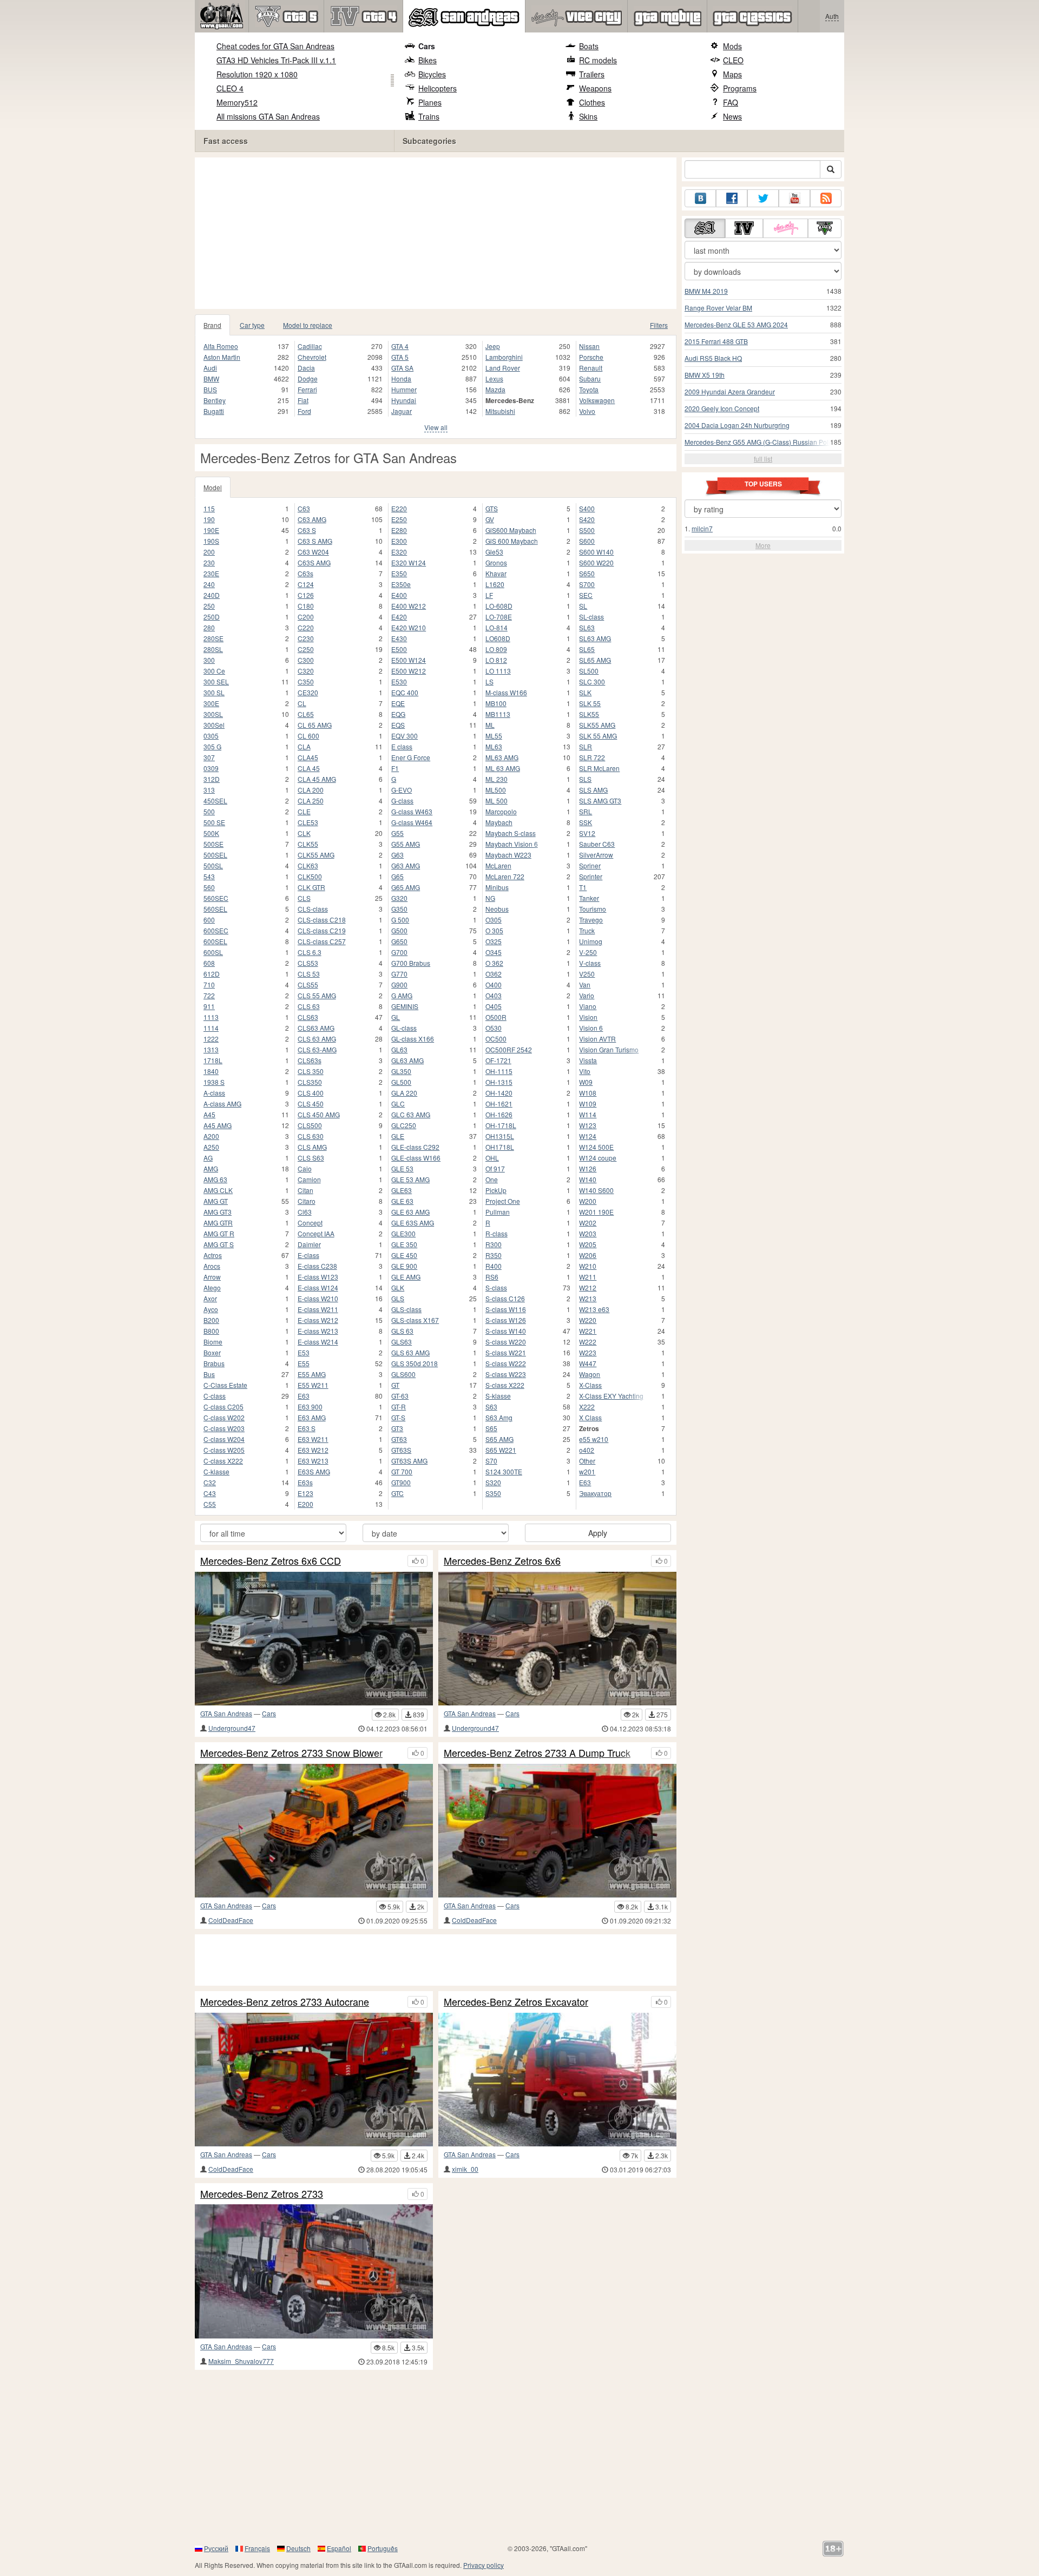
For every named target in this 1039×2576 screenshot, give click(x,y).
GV (490, 519)
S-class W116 (506, 1309)
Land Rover (503, 368)
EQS (398, 725)
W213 (588, 1298)
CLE (304, 811)
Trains (429, 116)
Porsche (591, 357)
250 (209, 606)
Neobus (497, 909)
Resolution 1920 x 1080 (257, 74)
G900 (399, 984)
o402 (587, 1450)
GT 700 (402, 1471)
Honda (401, 378)
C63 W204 (313, 552)
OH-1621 (499, 1103)
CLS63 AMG (316, 1028)
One (492, 1179)
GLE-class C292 (415, 1147)
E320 (399, 552)
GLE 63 (402, 1201)
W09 (586, 1082)
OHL (492, 1158)
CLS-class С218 (322, 920)
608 (209, 963)
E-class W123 (318, 1277)
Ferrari (307, 389)
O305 (494, 920)
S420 (587, 519)
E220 (399, 508)
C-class (215, 1396)
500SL (213, 865)
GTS (492, 508)
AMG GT (216, 1201)
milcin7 (702, 528)
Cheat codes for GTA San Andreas (275, 46)
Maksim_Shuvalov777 (241, 2361)
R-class (497, 1233)
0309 (211, 768)
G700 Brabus (411, 963)
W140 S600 (596, 1190)
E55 (304, 1363)
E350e (401, 584)
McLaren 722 (505, 876)
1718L (213, 1060)
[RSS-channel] (826, 198)
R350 (494, 1255)
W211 (588, 1277)
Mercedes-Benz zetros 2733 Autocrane (285, 2002)
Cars (427, 46)
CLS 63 (309, 1006)
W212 (588, 1287)
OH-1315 (499, 1082)
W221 (588, 1331)
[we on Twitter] (763, 198)
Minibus (497, 887)
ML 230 (497, 779)
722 (209, 995)
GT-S (398, 1417)
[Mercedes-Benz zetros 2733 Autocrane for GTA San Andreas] (314, 2080)
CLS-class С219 (322, 930)
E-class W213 (318, 1331)
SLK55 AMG (597, 725)
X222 (587, 1406)
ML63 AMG (502, 757)
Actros (213, 1255)
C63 (304, 508)
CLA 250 (311, 801)
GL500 (401, 1082)
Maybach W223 (508, 855)
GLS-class (406, 1309)
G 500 (400, 920)
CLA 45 (309, 768)
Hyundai (404, 400)
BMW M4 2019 (706, 291)
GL (396, 1017)
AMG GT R (219, 1233)
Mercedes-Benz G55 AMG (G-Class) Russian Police (761, 442)
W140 (588, 1179)
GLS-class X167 (415, 1320)
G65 (397, 876)
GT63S (401, 1450)
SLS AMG (593, 790)
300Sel (214, 725)
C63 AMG (312, 519)
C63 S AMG (315, 541)
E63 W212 (313, 1450)
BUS (210, 389)
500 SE (214, 822)
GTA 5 (400, 357)
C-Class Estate (225, 1385)
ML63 (494, 746)
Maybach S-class (511, 833)
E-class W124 (318, 1287)
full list (763, 459)
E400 (399, 595)
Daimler (309, 1244)
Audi (210, 368)
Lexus (494, 378)
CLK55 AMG (316, 855)
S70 (491, 1461)
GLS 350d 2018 (415, 1363)
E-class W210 (318, 1298)
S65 (491, 1428)
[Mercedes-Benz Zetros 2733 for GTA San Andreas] (314, 2271)
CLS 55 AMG (317, 995)
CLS (304, 898)
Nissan (589, 346)
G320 (399, 898)
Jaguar (402, 411)
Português (383, 2548)
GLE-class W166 (416, 1158)
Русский (216, 2548)
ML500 (496, 790)
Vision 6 (591, 1028)
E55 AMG (312, 1374)
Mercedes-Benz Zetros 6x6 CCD (271, 1561)
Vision (588, 1017)
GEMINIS (405, 1006)
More (763, 545)
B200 (211, 1320)
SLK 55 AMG (598, 736)
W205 (588, 1244)
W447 (588, 1363)
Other (587, 1461)
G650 (399, 941)
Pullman (498, 1212)
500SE (213, 844)
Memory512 (237, 102)
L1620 (495, 584)
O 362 (494, 963)
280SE (213, 638)
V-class (590, 963)
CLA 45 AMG (317, 779)
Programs (740, 88)
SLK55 (589, 714)
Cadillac (310, 346)
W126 (588, 1168)
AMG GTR (218, 1223)
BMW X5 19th (705, 375)
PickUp (496, 1190)
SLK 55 (590, 703)
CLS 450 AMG (319, 1114)
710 (209, 984)
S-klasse (498, 1396)
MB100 (496, 703)
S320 (493, 1482)
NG (490, 898)
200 (209, 552)
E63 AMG (312, 1417)
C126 (306, 595)
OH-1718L (501, 1125)
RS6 (492, 1277)
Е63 (585, 1482)
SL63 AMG (595, 638)
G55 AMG (406, 844)
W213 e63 (594, 1309)
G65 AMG (406, 887)
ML (490, 725)
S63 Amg (499, 1417)
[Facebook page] (732, 198)
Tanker (589, 898)
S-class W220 (506, 1342)
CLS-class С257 (322, 941)
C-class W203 (224, 1428)
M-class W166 (506, 692)
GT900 (401, 1482)
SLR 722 (592, 757)
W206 (588, 1255)
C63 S (307, 530)
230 (209, 562)
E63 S (307, 1428)
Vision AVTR (597, 1039)
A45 (209, 1114)
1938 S (214, 1082)
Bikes (428, 60)
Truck (587, 930)
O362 (494, 974)
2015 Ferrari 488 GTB (716, 341)
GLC (398, 1103)
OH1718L (500, 1147)
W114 (588, 1114)
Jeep (493, 346)
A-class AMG (222, 1103)
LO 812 (496, 660)
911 (209, 1006)
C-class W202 (224, 1417)
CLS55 (308, 984)
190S (211, 541)
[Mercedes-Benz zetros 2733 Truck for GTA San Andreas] (557, 1831)
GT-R (399, 1406)
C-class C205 (223, 1406)
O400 (494, 984)
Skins (588, 116)
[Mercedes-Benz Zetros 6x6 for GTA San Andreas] (557, 1639)
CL (302, 703)
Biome (213, 1342)
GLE (398, 1136)
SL (583, 606)
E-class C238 (317, 1266)
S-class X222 (505, 1385)
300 (209, 660)
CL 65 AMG (315, 725)
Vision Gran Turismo (609, 1049)
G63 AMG (406, 865)
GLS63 (402, 1342)
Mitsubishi (500, 411)
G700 (399, 952)
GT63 (399, 1439)
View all (436, 427)
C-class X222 (223, 1461)
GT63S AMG (409, 1461)
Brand (212, 325)
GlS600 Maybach (511, 530)
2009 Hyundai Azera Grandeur (730, 391)
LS (489, 681)
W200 (588, 1201)
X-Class (590, 1385)
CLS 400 (311, 1093)
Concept (310, 1223)
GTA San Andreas (226, 1713)
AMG (211, 1168)
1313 (211, 1049)
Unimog (591, 941)
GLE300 (403, 1233)
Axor (210, 1298)
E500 (399, 649)
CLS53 (308, 963)
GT (395, 1385)
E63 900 (310, 1406)
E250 (399, 519)
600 (209, 920)
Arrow (212, 1277)
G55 (397, 833)
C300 (306, 660)
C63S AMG (314, 562)
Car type (252, 325)
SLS (585, 779)
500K (211, 833)
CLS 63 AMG (317, 1039)
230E (211, 573)
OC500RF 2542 (509, 1049)
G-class (402, 801)
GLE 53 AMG (410, 1179)
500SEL (215, 855)
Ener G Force (411, 757)
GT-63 (400, 1396)
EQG (398, 714)
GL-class (404, 1028)
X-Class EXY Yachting (611, 1396)
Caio (305, 1168)
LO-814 (497, 627)
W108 (588, 1093)
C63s (305, 573)
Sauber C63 (597, 844)
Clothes (592, 102)
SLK (585, 692)
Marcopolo (501, 811)
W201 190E (596, 1212)
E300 (399, 541)
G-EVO (402, 790)
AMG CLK (218, 1190)
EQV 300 (405, 736)
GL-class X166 (413, 1039)
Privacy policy (484, 2565)
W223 (588, 1352)
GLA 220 (404, 1093)
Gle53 (494, 552)
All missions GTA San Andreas (268, 116)
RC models (598, 60)
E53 (304, 1352)
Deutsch (298, 2548)
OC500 (496, 1039)
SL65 (587, 649)
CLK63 (308, 865)
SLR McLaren (599, 768)
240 (209, 584)
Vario (587, 995)
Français (257, 2548)
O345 (494, 952)
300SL (213, 714)
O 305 (494, 930)
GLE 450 (404, 1255)
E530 (399, 681)
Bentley (215, 400)
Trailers (592, 74)
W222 (588, 1342)
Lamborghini (504, 357)
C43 (210, 1493)
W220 (588, 1320)
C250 (306, 649)
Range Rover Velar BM (718, 308)
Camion (309, 1179)
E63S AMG (314, 1471)
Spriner (590, 865)
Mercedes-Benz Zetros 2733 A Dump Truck (537, 1753)
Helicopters (438, 88)
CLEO (733, 60)
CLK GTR (311, 887)
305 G (212, 746)
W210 (588, 1266)
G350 (399, 909)
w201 (587, 1471)
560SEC (216, 898)
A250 (211, 1147)
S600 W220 (596, 562)
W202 (588, 1223)
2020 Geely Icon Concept (722, 408)
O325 (494, 941)
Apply (598, 1533)
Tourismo (593, 909)
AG (208, 1158)
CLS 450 (311, 1103)
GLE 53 (402, 1168)
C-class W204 (224, 1439)
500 (209, 811)
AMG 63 (215, 1179)
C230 (306, 638)
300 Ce (214, 671)
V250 (587, 974)
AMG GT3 (218, 1212)
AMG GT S (219, 1244)
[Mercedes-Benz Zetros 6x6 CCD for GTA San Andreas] (314, 1639)
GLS (398, 1298)
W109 (588, 1103)
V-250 (588, 952)
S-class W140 (506, 1331)
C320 (306, 671)
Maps (732, 74)
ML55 (494, 736)
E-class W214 (318, 1342)
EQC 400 (405, 692)
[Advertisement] (438, 233)
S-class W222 (506, 1363)
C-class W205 (224, 1450)
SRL (586, 811)
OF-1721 (498, 1060)
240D (212, 595)
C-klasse (216, 1471)
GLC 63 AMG (411, 1114)
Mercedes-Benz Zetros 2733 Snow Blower (291, 1753)
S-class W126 (506, 1320)
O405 (494, 1006)
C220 (306, 627)
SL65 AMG (595, 660)
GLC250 (404, 1125)
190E (211, 530)
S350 (493, 1493)
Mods (732, 46)
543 (209, 876)
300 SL (214, 692)
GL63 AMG (407, 1060)
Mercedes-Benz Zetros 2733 (262, 2194)
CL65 (306, 714)
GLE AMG (406, 1277)
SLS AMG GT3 (600, 801)
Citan (305, 1190)
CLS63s (310, 1060)
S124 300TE (504, 1471)
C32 (210, 1482)
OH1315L (500, 1136)
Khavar (496, 573)
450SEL (215, 801)
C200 (306, 617)
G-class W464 (412, 822)
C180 (306, 606)
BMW (211, 378)
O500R (496, 1017)
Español (339, 2548)
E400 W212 (409, 606)
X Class (590, 1417)
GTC (397, 1493)
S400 (587, 508)
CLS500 (310, 1125)
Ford (304, 411)
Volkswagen (597, 400)
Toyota (589, 389)
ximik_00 (465, 2169)
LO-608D (499, 606)
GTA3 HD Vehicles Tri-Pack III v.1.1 (276, 60)
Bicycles (432, 74)
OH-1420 (499, 1093)
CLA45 (308, 757)
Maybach (499, 822)
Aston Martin (222, 357)
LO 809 (496, 649)
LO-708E (499, 617)
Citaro (307, 1201)
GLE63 (402, 1190)
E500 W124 (409, 660)
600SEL (215, 941)
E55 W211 (313, 1385)
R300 (494, 1244)
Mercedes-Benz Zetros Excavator (516, 2002)
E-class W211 (318, 1309)
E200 (305, 1504)
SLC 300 (592, 681)
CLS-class (313, 909)
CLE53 (308, 822)
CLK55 (308, 844)
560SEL (215, 909)
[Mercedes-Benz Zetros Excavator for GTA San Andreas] (557, 2080)
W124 (588, 1136)
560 (209, 887)
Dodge (308, 378)
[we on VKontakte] (700, 198)
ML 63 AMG (503, 768)
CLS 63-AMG (317, 1049)
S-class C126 (505, 1298)
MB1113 (498, 714)
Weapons (595, 88)
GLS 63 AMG (410, 1352)
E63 (304, 1396)
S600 (587, 541)
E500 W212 (409, 671)
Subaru (590, 378)
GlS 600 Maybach (512, 541)
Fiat (303, 400)
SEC (586, 595)
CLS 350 (311, 1071)
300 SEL (216, 681)
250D (212, 617)
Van (585, 984)
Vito (585, 1071)
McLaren (498, 865)
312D (212, 779)
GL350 (401, 1071)
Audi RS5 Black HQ (713, 358)
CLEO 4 (230, 88)
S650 (587, 573)
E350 (399, 573)
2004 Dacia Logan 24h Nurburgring (737, 425)
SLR (586, 746)
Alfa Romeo (221, 346)
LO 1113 (498, 671)
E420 (399, 617)
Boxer (212, 1352)
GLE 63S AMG (413, 1223)
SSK (586, 822)
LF (489, 595)
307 (209, 757)
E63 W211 (313, 1439)
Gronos (496, 562)
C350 (306, 681)
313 (209, 790)
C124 (306, 584)
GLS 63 (402, 1331)
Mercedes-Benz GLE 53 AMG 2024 (736, 324)
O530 (494, 1028)
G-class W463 (412, 811)
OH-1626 (499, 1114)
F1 (395, 768)
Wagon (590, 1374)
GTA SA (402, 368)
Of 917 (495, 1168)
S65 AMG (499, 1439)
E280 (399, 530)
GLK (398, 1287)
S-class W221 (506, 1352)
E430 (399, 638)
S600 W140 (596, 552)
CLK (304, 833)
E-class (308, 1255)
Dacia (306, 368)
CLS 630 (311, 1136)
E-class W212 (318, 1320)
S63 (491, 1406)
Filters (659, 325)
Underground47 (232, 1728)
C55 (210, 1504)
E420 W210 (409, 627)
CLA (304, 746)
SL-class (591, 617)
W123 (588, 1125)
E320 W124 (409, 562)
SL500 (589, 671)
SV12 (587, 833)
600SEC (216, 930)
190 (209, 519)
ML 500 (497, 801)
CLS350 (310, 1082)
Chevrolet (312, 357)
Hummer (404, 389)
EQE (398, 703)
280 (209, 627)
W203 (588, 1233)
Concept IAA (316, 1233)
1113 (211, 1017)
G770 (399, 974)
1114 (211, 1028)
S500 (587, 530)
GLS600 (403, 1374)
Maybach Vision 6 (512, 844)
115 (209, 508)
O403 (494, 995)
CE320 (308, 692)
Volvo (587, 411)
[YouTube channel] (794, 198)
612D (212, 974)
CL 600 (308, 736)
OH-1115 (499, 1071)
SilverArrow (596, 855)
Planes (430, 102)
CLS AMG (312, 1147)
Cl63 (305, 1212)
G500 (399, 930)
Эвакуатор (595, 1493)
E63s (305, 1482)
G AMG (402, 995)
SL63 (587, 627)
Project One (503, 1201)
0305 (211, 736)
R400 (494, 1266)
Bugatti (214, 411)
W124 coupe (598, 1158)
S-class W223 (506, 1374)
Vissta (588, 1060)
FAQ (731, 102)
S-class (496, 1287)
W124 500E (596, 1147)
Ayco (211, 1309)
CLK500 (310, 876)
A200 (211, 1136)
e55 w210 (594, 1439)
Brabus (214, 1363)
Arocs (212, 1266)
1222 (211, 1039)
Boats (589, 46)
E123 (305, 1493)
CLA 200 (311, 790)
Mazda (495, 389)
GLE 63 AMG (410, 1212)
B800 (211, 1331)
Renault (591, 368)
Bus (209, 1374)
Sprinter (591, 876)
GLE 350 (404, 1244)
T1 (583, 887)
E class (402, 746)
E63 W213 (313, 1461)
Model (213, 487)
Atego (212, 1287)
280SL (213, 649)
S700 (587, 584)
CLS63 (308, 1017)
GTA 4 (400, 346)
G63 (397, 855)
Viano (588, 1006)
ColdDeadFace (231, 1920)
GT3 (397, 1428)
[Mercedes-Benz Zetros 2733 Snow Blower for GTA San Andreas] (314, 1831)
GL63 (399, 1049)
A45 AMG (218, 1125)
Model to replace (308, 325)
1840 (211, 1071)
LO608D (498, 638)
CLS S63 (311, 1158)
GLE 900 (404, 1266)
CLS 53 (309, 974)
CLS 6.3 (310, 952)
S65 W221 (501, 1450)
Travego (591, 920)
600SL (213, 952)
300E (211, 703)
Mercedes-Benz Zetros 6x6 (502, 1561)
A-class (214, 1093)
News (732, 116)
